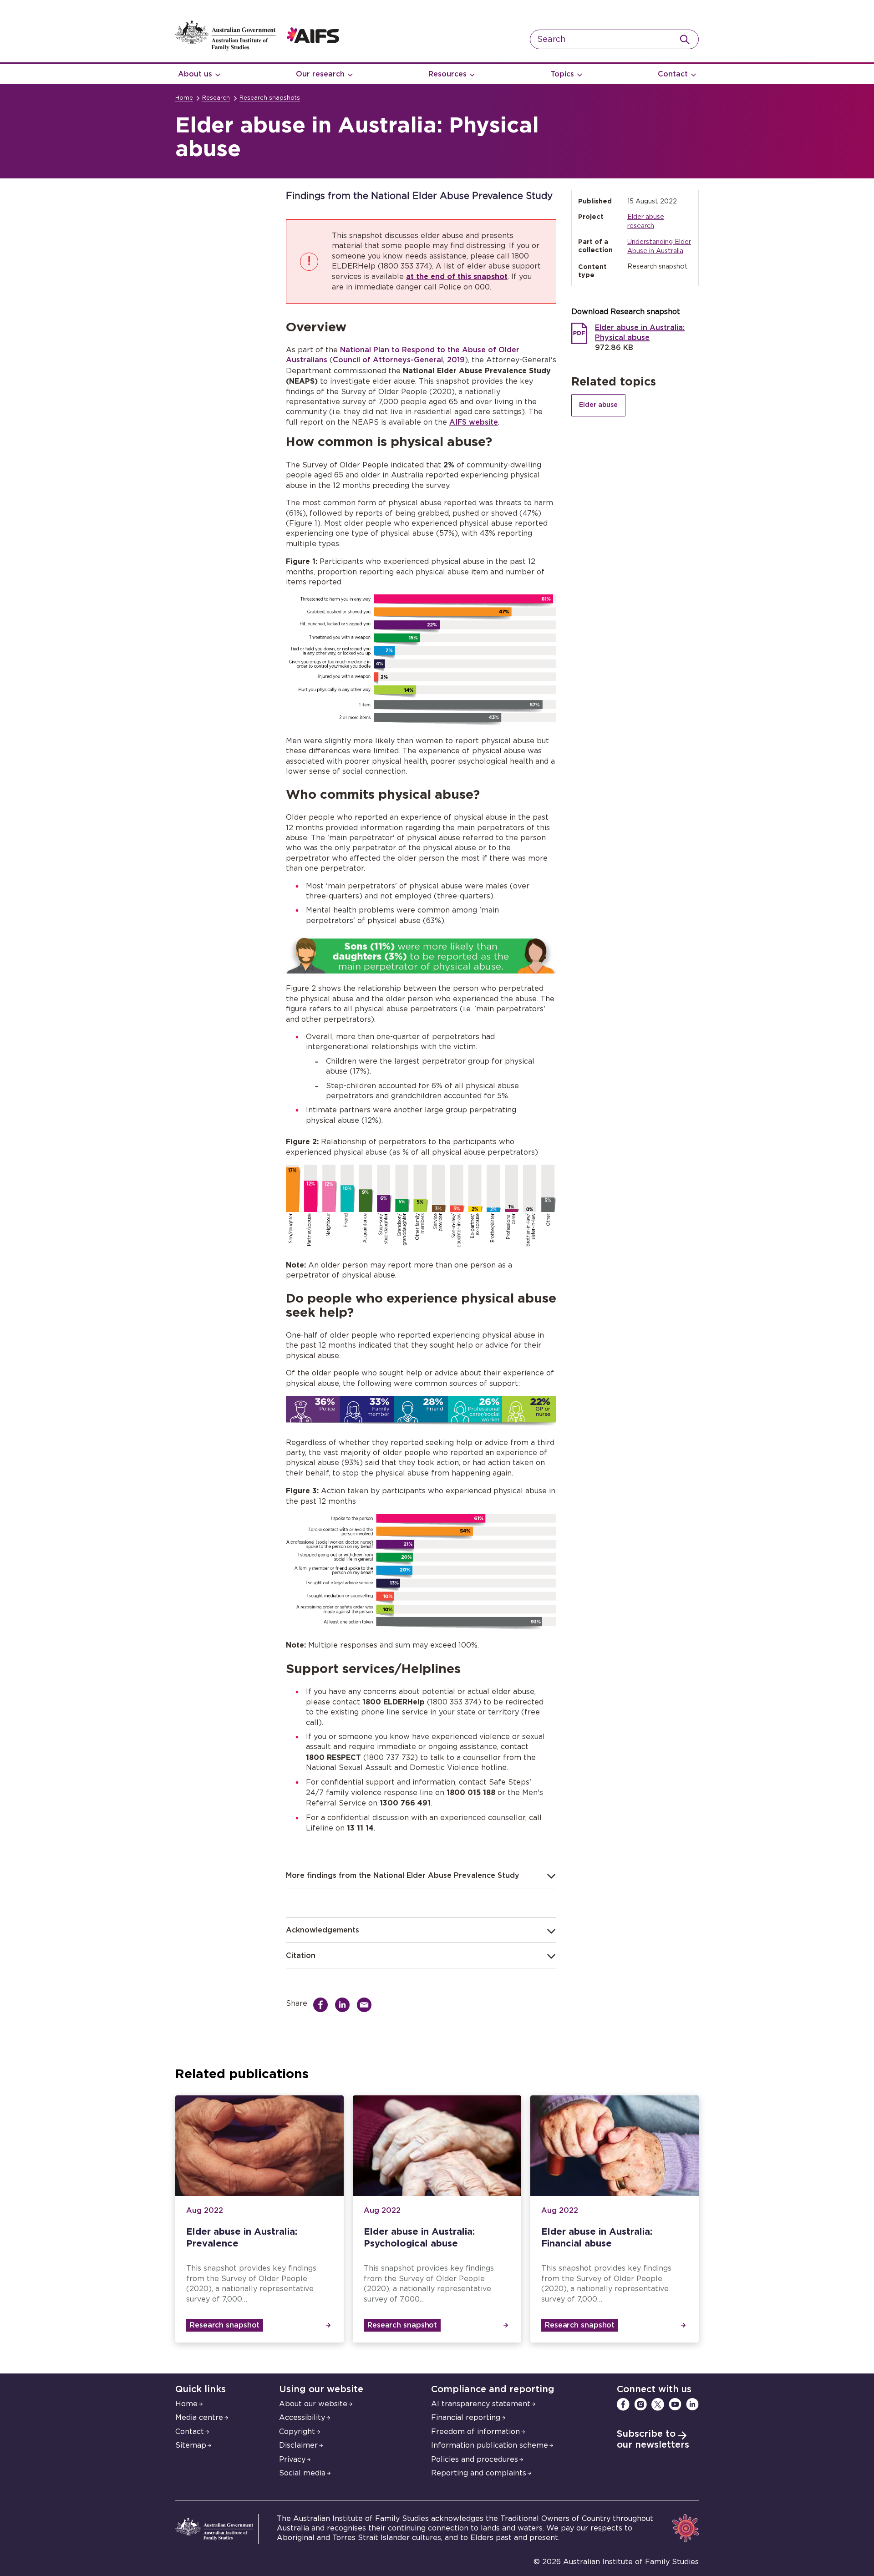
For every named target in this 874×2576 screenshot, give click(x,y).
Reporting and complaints (479, 2473)
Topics (562, 74)
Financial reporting (466, 2418)
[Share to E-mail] (366, 2005)
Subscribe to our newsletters (653, 2439)
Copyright (297, 2432)
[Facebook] (623, 2404)
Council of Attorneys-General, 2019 (399, 360)
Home (184, 98)
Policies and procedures (475, 2459)
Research (216, 98)
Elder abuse (598, 405)
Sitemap (191, 2445)
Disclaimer (298, 2445)
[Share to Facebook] (323, 2005)
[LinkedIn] (692, 2404)
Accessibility (302, 2418)
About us (195, 74)
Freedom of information (475, 2432)
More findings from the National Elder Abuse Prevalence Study (403, 1876)
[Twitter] (658, 2404)
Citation (301, 1956)
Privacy (292, 2459)
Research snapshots (270, 98)
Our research (320, 74)
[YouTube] (675, 2404)
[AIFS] (257, 48)
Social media (302, 2473)
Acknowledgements (323, 1930)
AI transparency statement (481, 2404)
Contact (673, 74)
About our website (313, 2404)
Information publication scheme (490, 2445)
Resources (447, 74)
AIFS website (474, 422)
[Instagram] (640, 2404)
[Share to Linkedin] (345, 2005)
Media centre (199, 2418)
